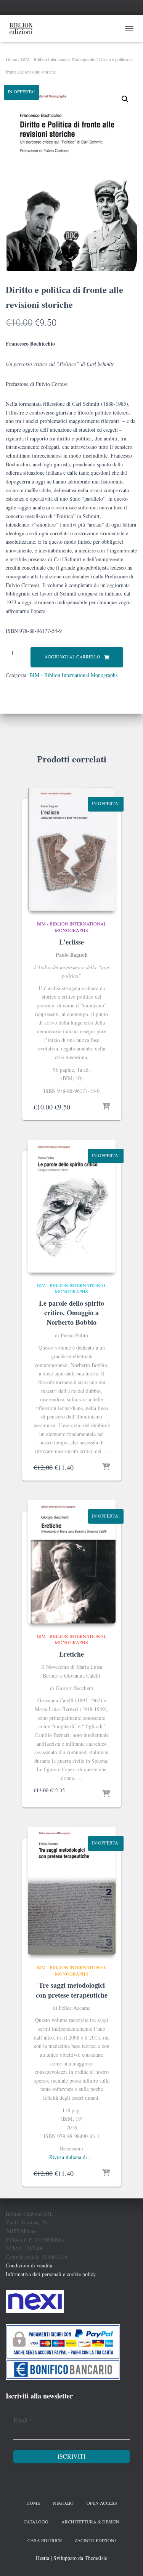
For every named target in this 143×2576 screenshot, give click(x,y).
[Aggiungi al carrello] (106, 1467)
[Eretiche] (72, 1562)
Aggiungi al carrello (72, 656)
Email (23, 2420)
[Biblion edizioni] (24, 29)
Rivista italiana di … (71, 2157)
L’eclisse (71, 942)
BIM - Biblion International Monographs (58, 59)
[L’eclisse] (72, 849)
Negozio (63, 2503)
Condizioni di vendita (29, 2265)
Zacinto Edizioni (95, 2540)
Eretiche (71, 1654)
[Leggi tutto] (106, 1107)
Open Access (102, 2503)
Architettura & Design (90, 2522)
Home (11, 59)
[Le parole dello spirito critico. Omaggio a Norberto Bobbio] (72, 1206)
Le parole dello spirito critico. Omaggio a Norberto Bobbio (71, 1313)
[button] (125, 99)
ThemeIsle (96, 2558)
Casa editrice (45, 2540)
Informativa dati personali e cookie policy (51, 2274)
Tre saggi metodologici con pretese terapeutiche (72, 1990)
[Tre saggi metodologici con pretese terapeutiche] (72, 1891)
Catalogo (36, 2522)
